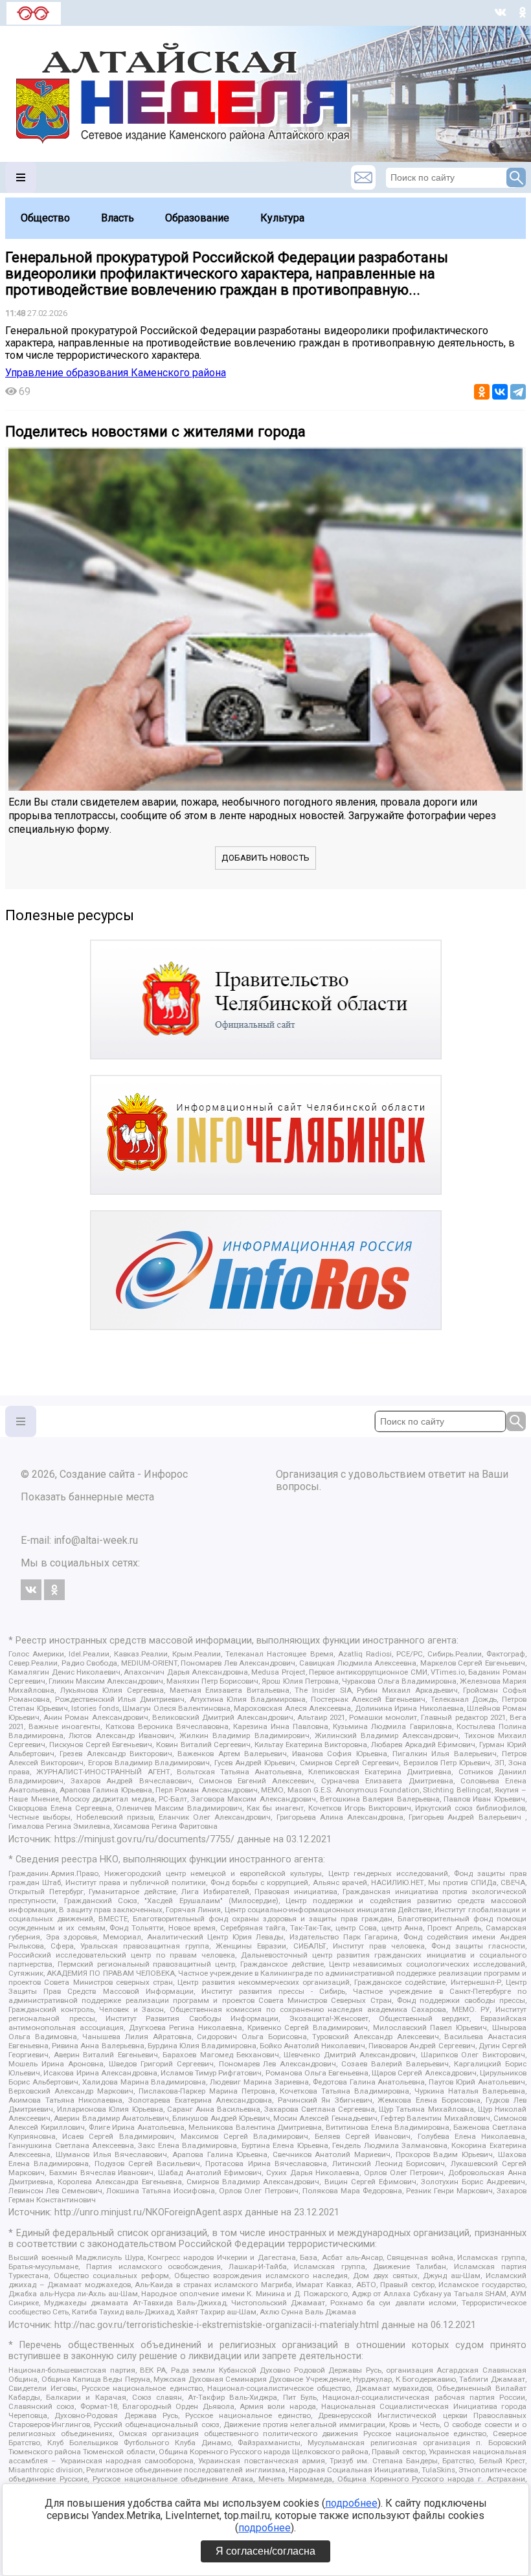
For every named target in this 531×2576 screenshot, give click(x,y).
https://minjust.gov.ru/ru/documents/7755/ (144, 1839)
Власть (118, 218)
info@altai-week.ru (96, 1540)
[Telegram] (518, 392)
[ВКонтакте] (500, 392)
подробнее (351, 2503)
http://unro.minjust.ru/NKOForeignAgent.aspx (148, 2212)
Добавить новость (265, 858)
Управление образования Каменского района (116, 373)
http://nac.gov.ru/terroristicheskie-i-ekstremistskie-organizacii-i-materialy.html (217, 2325)
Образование (197, 218)
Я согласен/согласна (265, 2551)
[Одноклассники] (482, 392)
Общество (45, 218)
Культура (282, 218)
